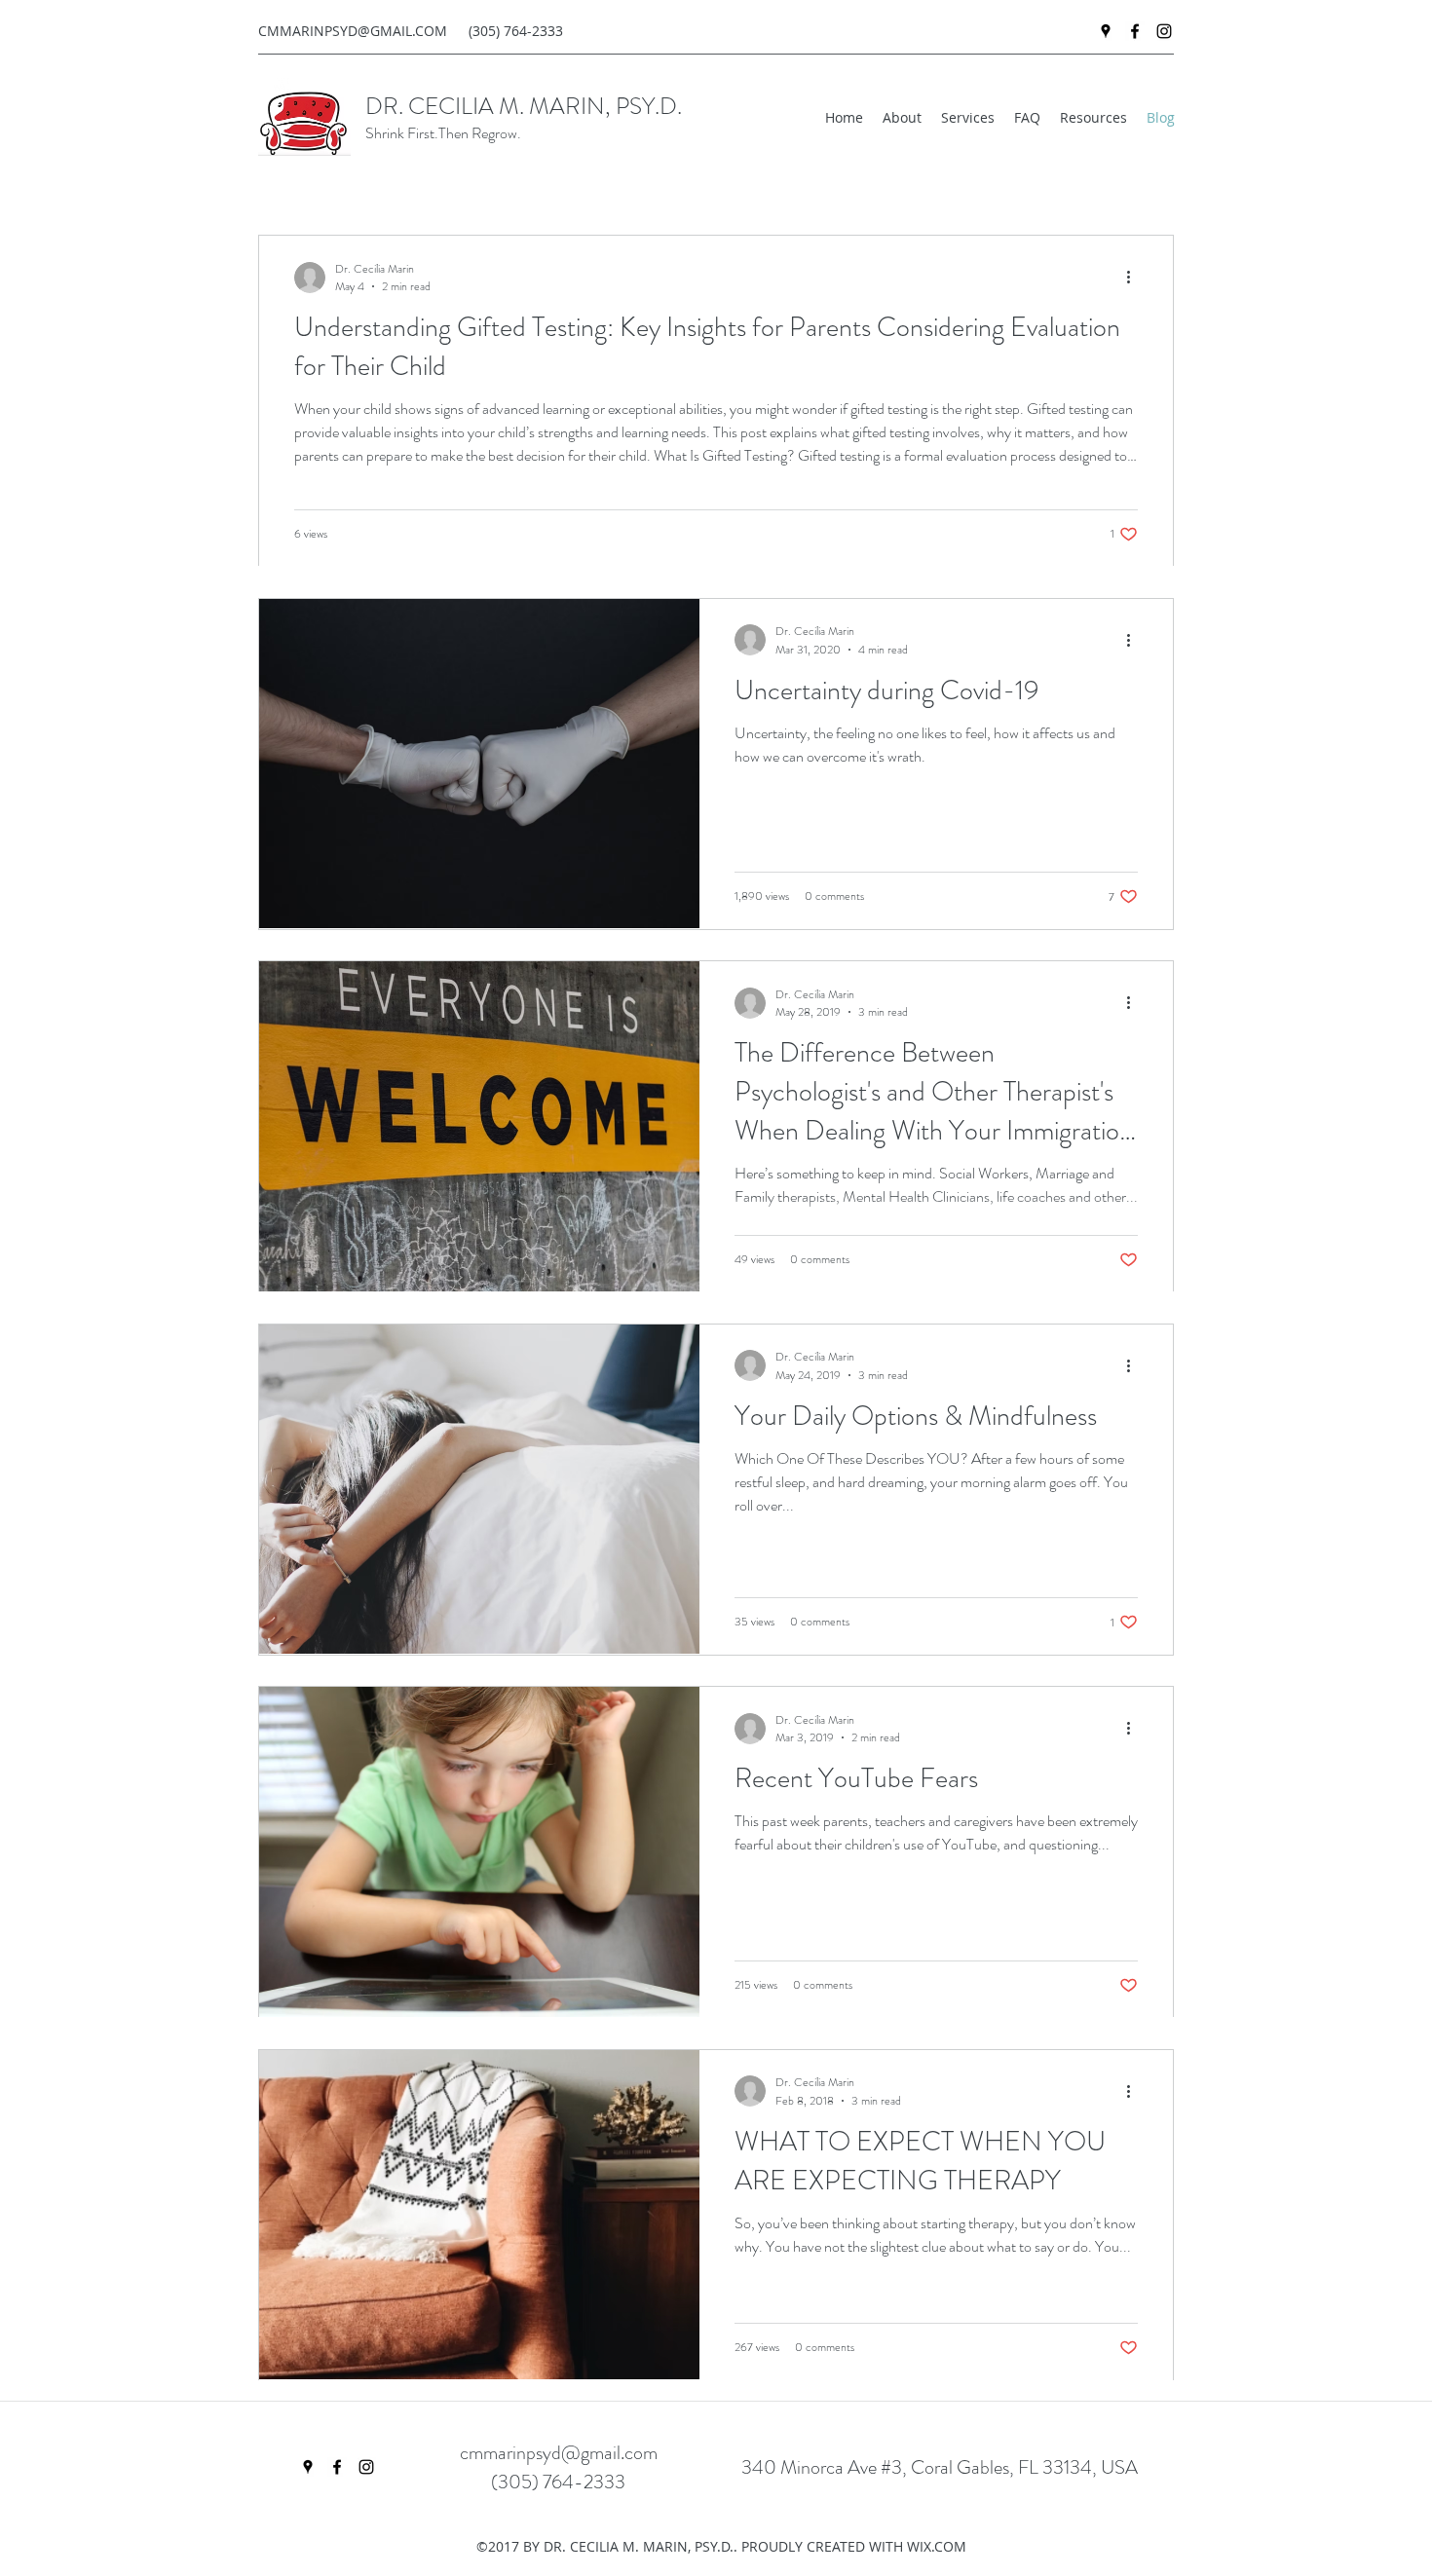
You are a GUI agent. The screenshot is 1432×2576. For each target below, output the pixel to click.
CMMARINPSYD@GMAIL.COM (353, 31)
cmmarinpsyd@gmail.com (559, 2453)
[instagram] (1164, 31)
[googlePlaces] (1106, 31)
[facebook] (1135, 31)
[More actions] (1135, 278)
